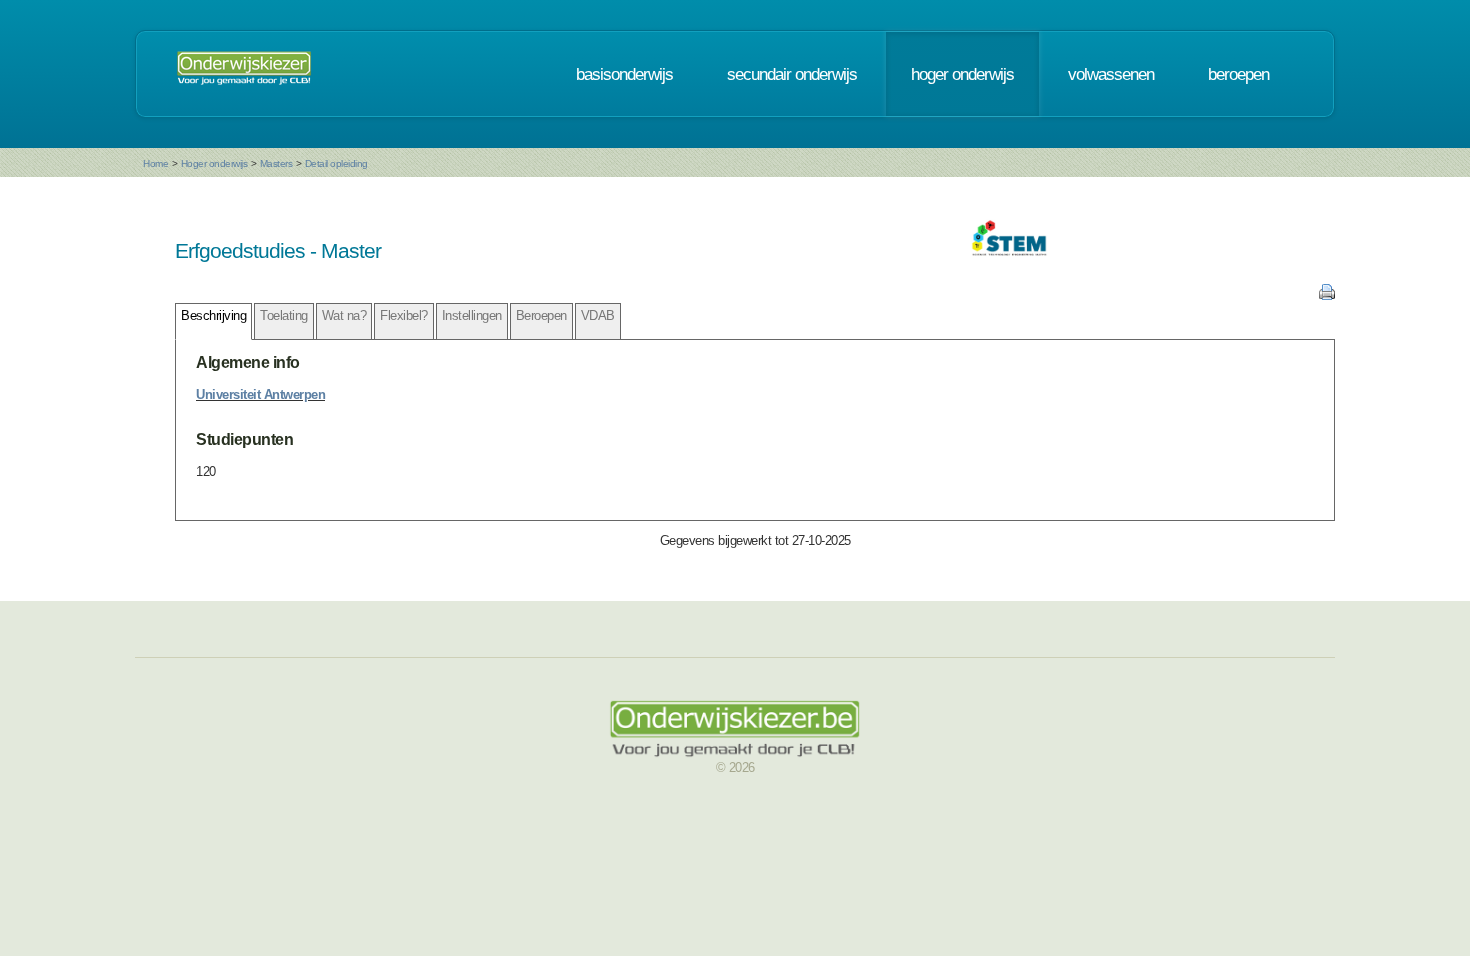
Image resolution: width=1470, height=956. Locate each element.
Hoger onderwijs (214, 163)
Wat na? (344, 315)
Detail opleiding (336, 163)
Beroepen (541, 315)
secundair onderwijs (792, 74)
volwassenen (1111, 74)
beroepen (1238, 74)
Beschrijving (213, 315)
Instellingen (472, 315)
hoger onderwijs (962, 74)
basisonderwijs (624, 74)
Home (155, 163)
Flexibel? (404, 315)
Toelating (284, 315)
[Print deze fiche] (1327, 295)
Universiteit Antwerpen (260, 394)
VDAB (598, 315)
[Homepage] (244, 74)
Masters (276, 163)
